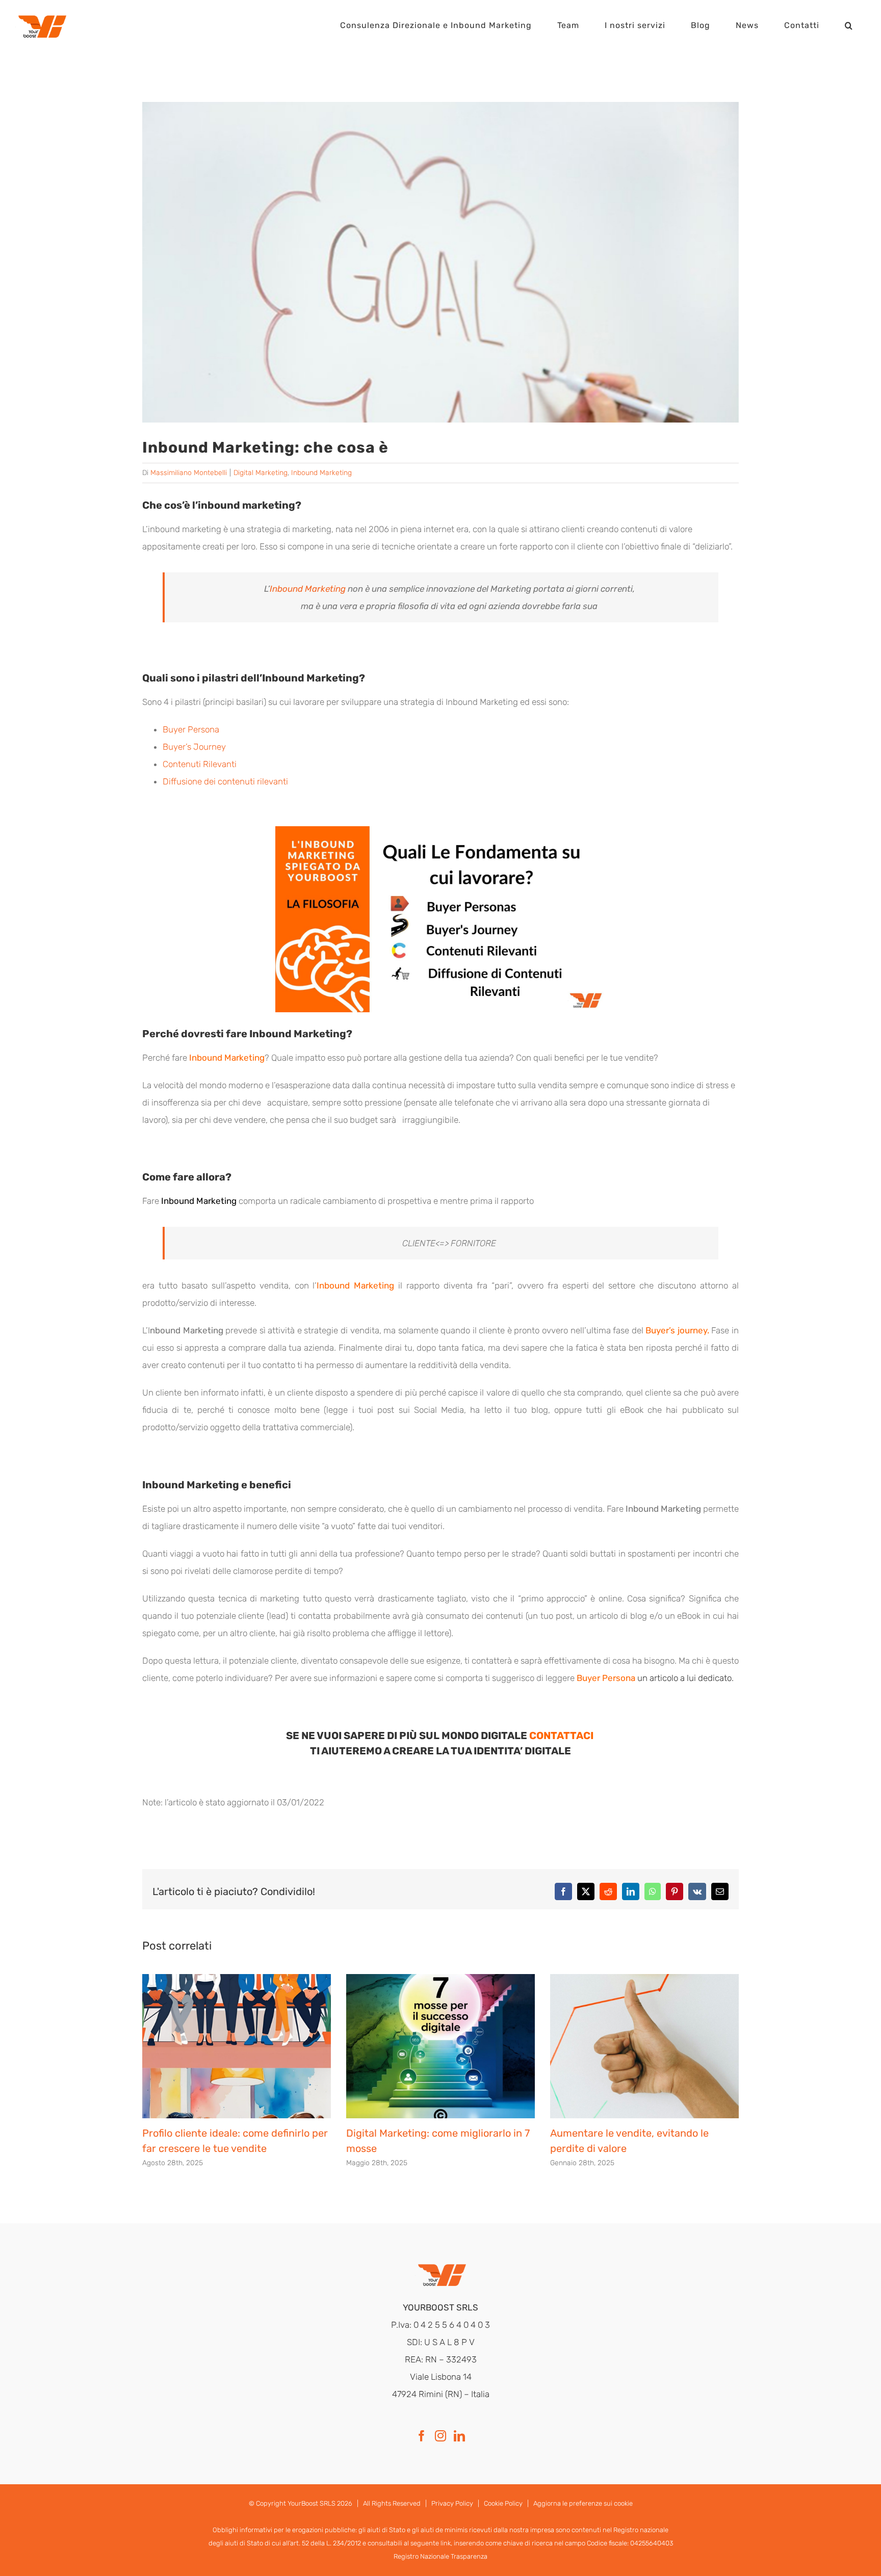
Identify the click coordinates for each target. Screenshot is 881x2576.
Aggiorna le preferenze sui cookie (583, 2503)
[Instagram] (440, 2436)
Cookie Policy (503, 2503)
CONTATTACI (562, 1736)
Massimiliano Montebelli (189, 473)
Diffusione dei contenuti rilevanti (225, 781)
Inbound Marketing (321, 473)
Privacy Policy (452, 2503)
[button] (849, 25)
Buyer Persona (191, 729)
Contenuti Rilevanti (200, 764)
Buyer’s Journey (194, 747)
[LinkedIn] (459, 2436)
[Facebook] (422, 2436)
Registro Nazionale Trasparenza (440, 2556)
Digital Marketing (261, 473)
